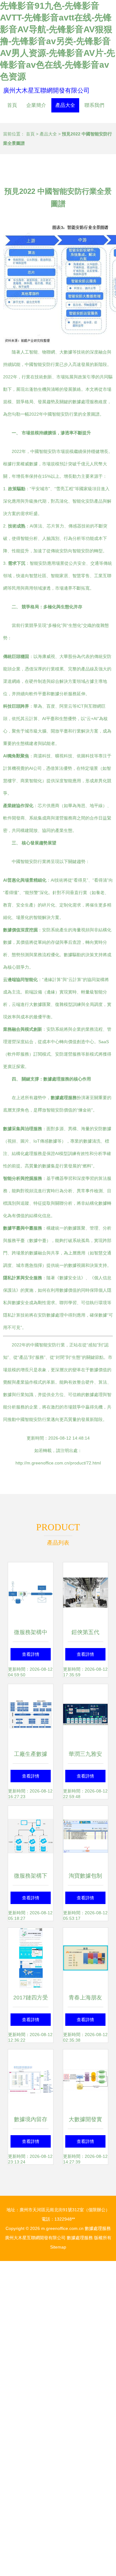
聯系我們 (94, 105)
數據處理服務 (98, 2228)
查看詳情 (31, 1654)
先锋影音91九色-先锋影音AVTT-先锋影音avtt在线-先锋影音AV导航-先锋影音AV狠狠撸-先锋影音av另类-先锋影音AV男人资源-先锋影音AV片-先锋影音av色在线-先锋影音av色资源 (58, 41)
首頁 (12, 105)
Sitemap (58, 2247)
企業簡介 (36, 105)
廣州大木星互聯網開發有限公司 (46, 90)
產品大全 (65, 105)
